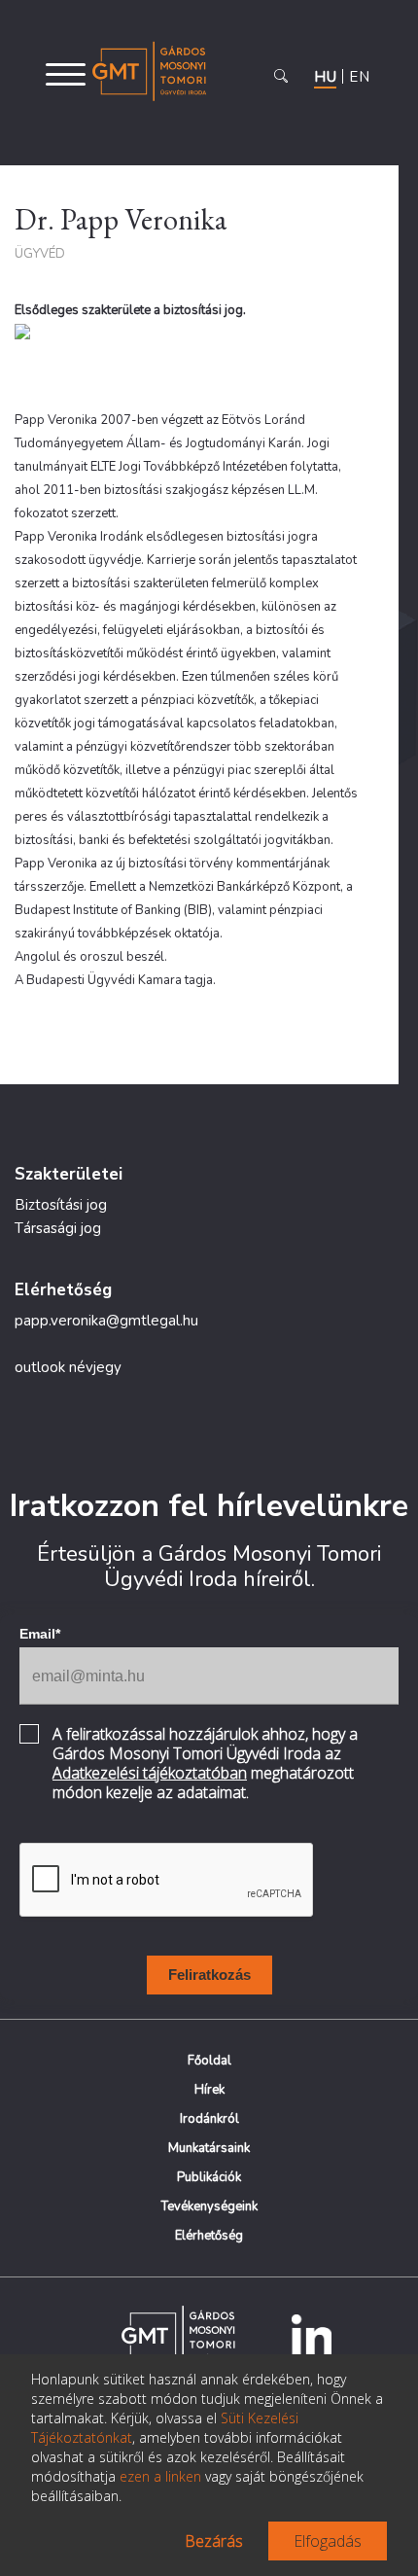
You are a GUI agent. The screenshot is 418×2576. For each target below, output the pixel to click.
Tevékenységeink (209, 2206)
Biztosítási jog (61, 1205)
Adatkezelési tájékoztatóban (150, 1773)
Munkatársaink (209, 2148)
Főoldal (209, 2061)
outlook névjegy (68, 1367)
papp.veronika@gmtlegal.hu (106, 1321)
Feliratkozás (209, 1975)
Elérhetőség (209, 2236)
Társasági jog (58, 1228)
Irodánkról (209, 2119)
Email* (40, 1634)
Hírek (209, 2090)
